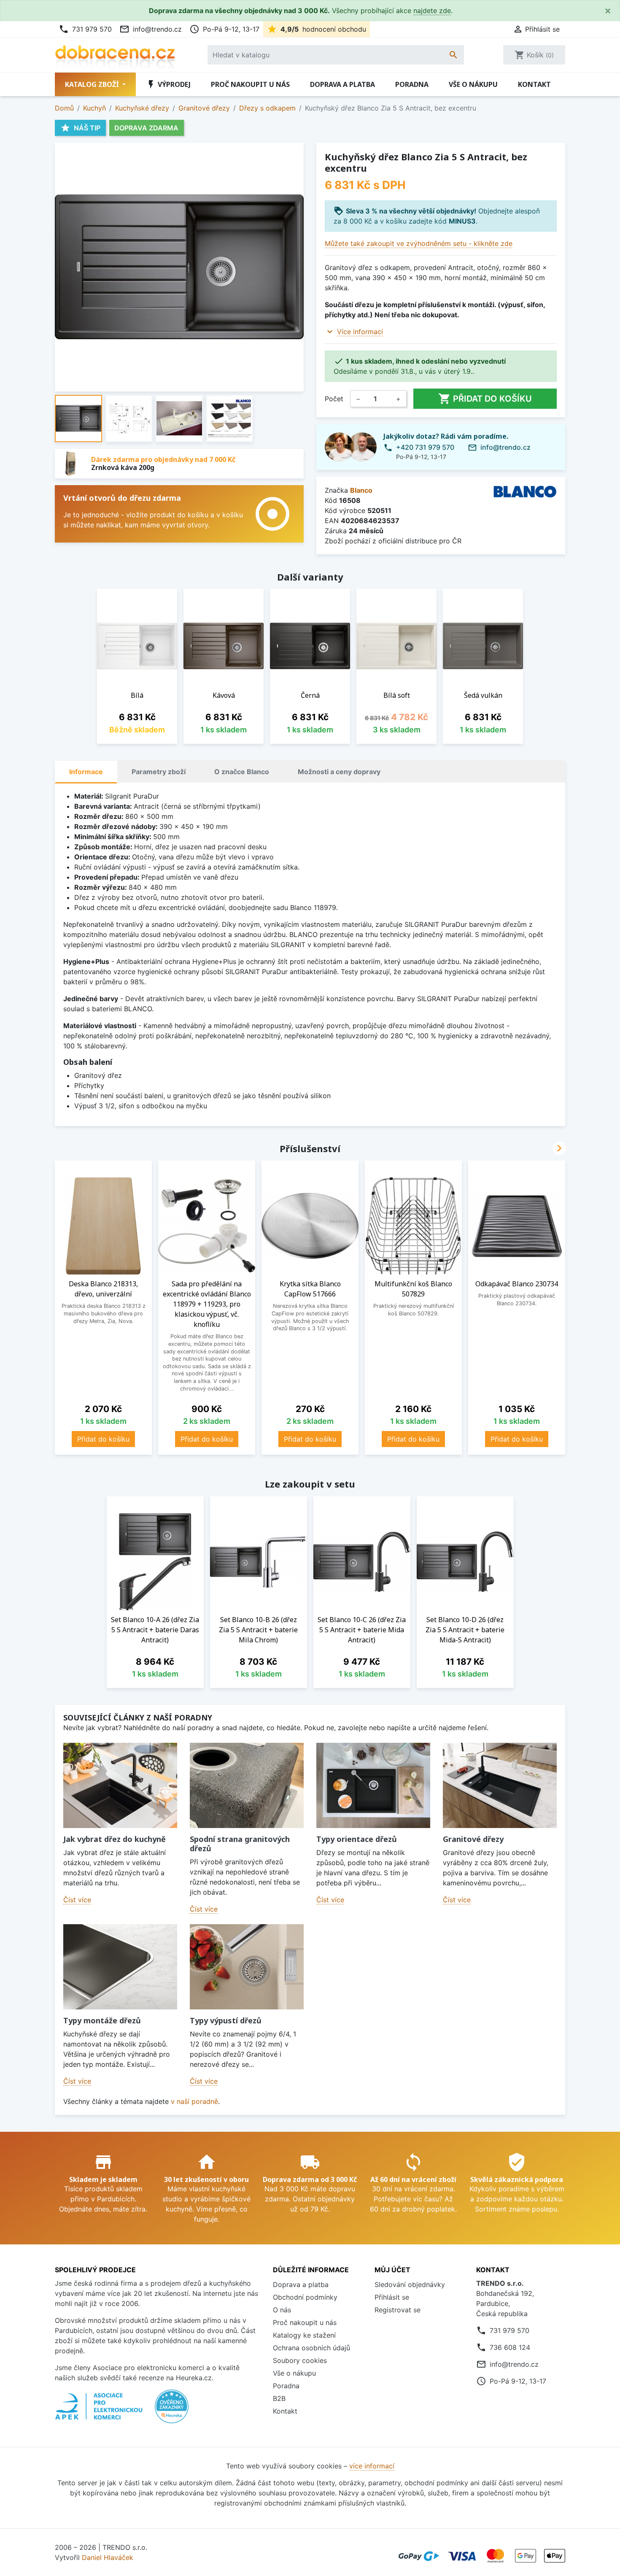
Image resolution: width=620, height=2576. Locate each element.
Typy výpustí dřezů (226, 2020)
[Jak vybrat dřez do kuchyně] (120, 1786)
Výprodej (168, 84)
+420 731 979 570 (425, 447)
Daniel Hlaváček (108, 2557)
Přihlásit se (392, 2297)
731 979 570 (85, 29)
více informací (372, 2466)
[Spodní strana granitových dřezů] (247, 1786)
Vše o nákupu (473, 84)
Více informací (360, 332)
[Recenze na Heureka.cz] (172, 2411)
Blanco (361, 490)
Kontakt (534, 84)
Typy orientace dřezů (357, 1839)
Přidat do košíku (485, 399)
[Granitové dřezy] (500, 1786)
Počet (334, 399)
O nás (282, 2310)
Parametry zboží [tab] (159, 772)
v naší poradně (194, 2101)
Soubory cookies (300, 2360)
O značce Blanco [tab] (242, 772)
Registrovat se (398, 2310)
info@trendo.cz (151, 29)
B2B (279, 2398)
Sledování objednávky (410, 2284)
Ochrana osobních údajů (311, 2348)
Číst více (77, 1900)
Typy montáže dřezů (102, 2020)
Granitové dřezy (473, 1839)
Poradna (412, 84)
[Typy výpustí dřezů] (247, 1967)
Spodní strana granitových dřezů (240, 1844)
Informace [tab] (86, 772)
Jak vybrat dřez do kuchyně (115, 1839)
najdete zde (432, 11)
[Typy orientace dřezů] (373, 1786)
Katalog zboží (93, 84)
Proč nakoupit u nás (250, 84)
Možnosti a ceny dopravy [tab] (339, 772)
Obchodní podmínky (305, 2297)
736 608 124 (510, 2347)
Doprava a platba (342, 84)
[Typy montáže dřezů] (120, 1967)
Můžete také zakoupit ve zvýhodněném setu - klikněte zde (419, 243)
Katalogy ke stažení (304, 2335)
